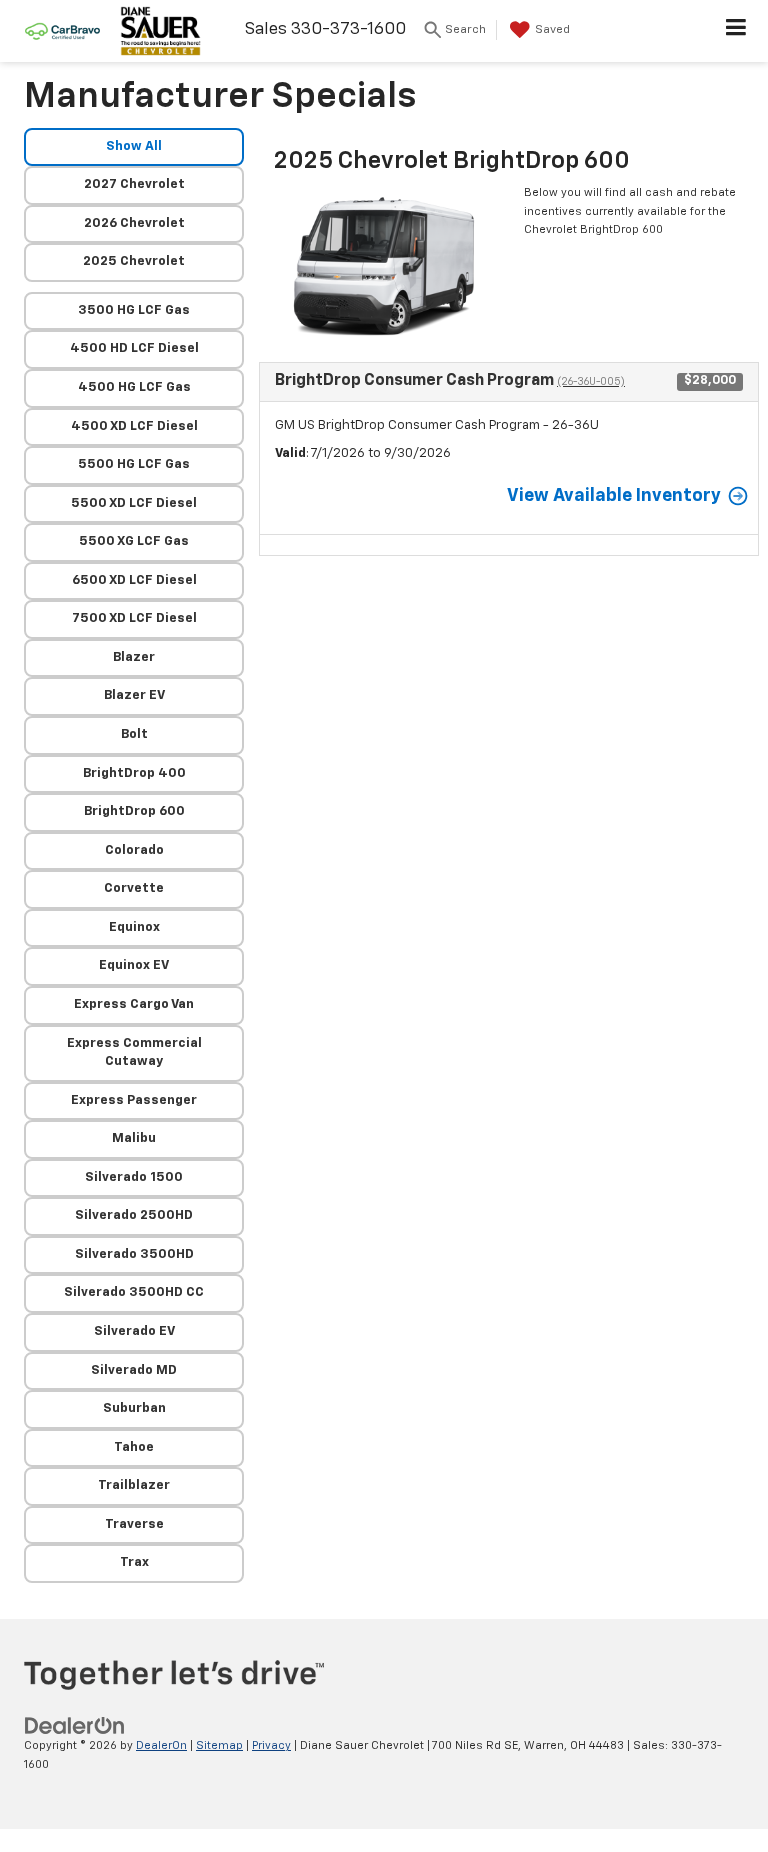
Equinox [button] (134, 927)
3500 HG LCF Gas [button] (134, 310)
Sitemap (219, 1745)
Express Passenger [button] (134, 1100)
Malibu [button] (134, 1138)
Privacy (271, 1745)
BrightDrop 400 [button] (134, 773)
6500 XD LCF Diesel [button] (134, 580)
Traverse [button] (134, 1524)
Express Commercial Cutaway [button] (134, 1053)
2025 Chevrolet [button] (134, 261)
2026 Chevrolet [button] (134, 223)
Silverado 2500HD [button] (134, 1215)
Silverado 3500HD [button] (134, 1254)
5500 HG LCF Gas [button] (134, 464)
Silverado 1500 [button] (134, 1177)
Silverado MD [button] (134, 1370)
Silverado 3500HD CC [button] (134, 1292)
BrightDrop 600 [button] (134, 811)
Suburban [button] (134, 1408)
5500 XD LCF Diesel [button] (134, 503)
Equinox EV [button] (134, 965)
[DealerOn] (75, 1726)
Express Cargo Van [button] (134, 1004)
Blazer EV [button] (134, 695)
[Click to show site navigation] (736, 31)
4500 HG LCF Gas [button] (134, 387)
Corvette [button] (134, 888)
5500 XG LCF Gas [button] (134, 541)
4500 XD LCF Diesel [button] (134, 426)
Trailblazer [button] (134, 1485)
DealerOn (161, 1745)
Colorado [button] (134, 850)
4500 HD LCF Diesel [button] (134, 348)
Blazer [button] (134, 657)
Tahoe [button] (134, 1447)
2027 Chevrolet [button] (134, 184)
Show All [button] (134, 146)
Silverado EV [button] (134, 1331)
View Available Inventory (614, 496)
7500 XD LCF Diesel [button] (134, 618)
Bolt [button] (134, 734)
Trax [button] (134, 1562)
